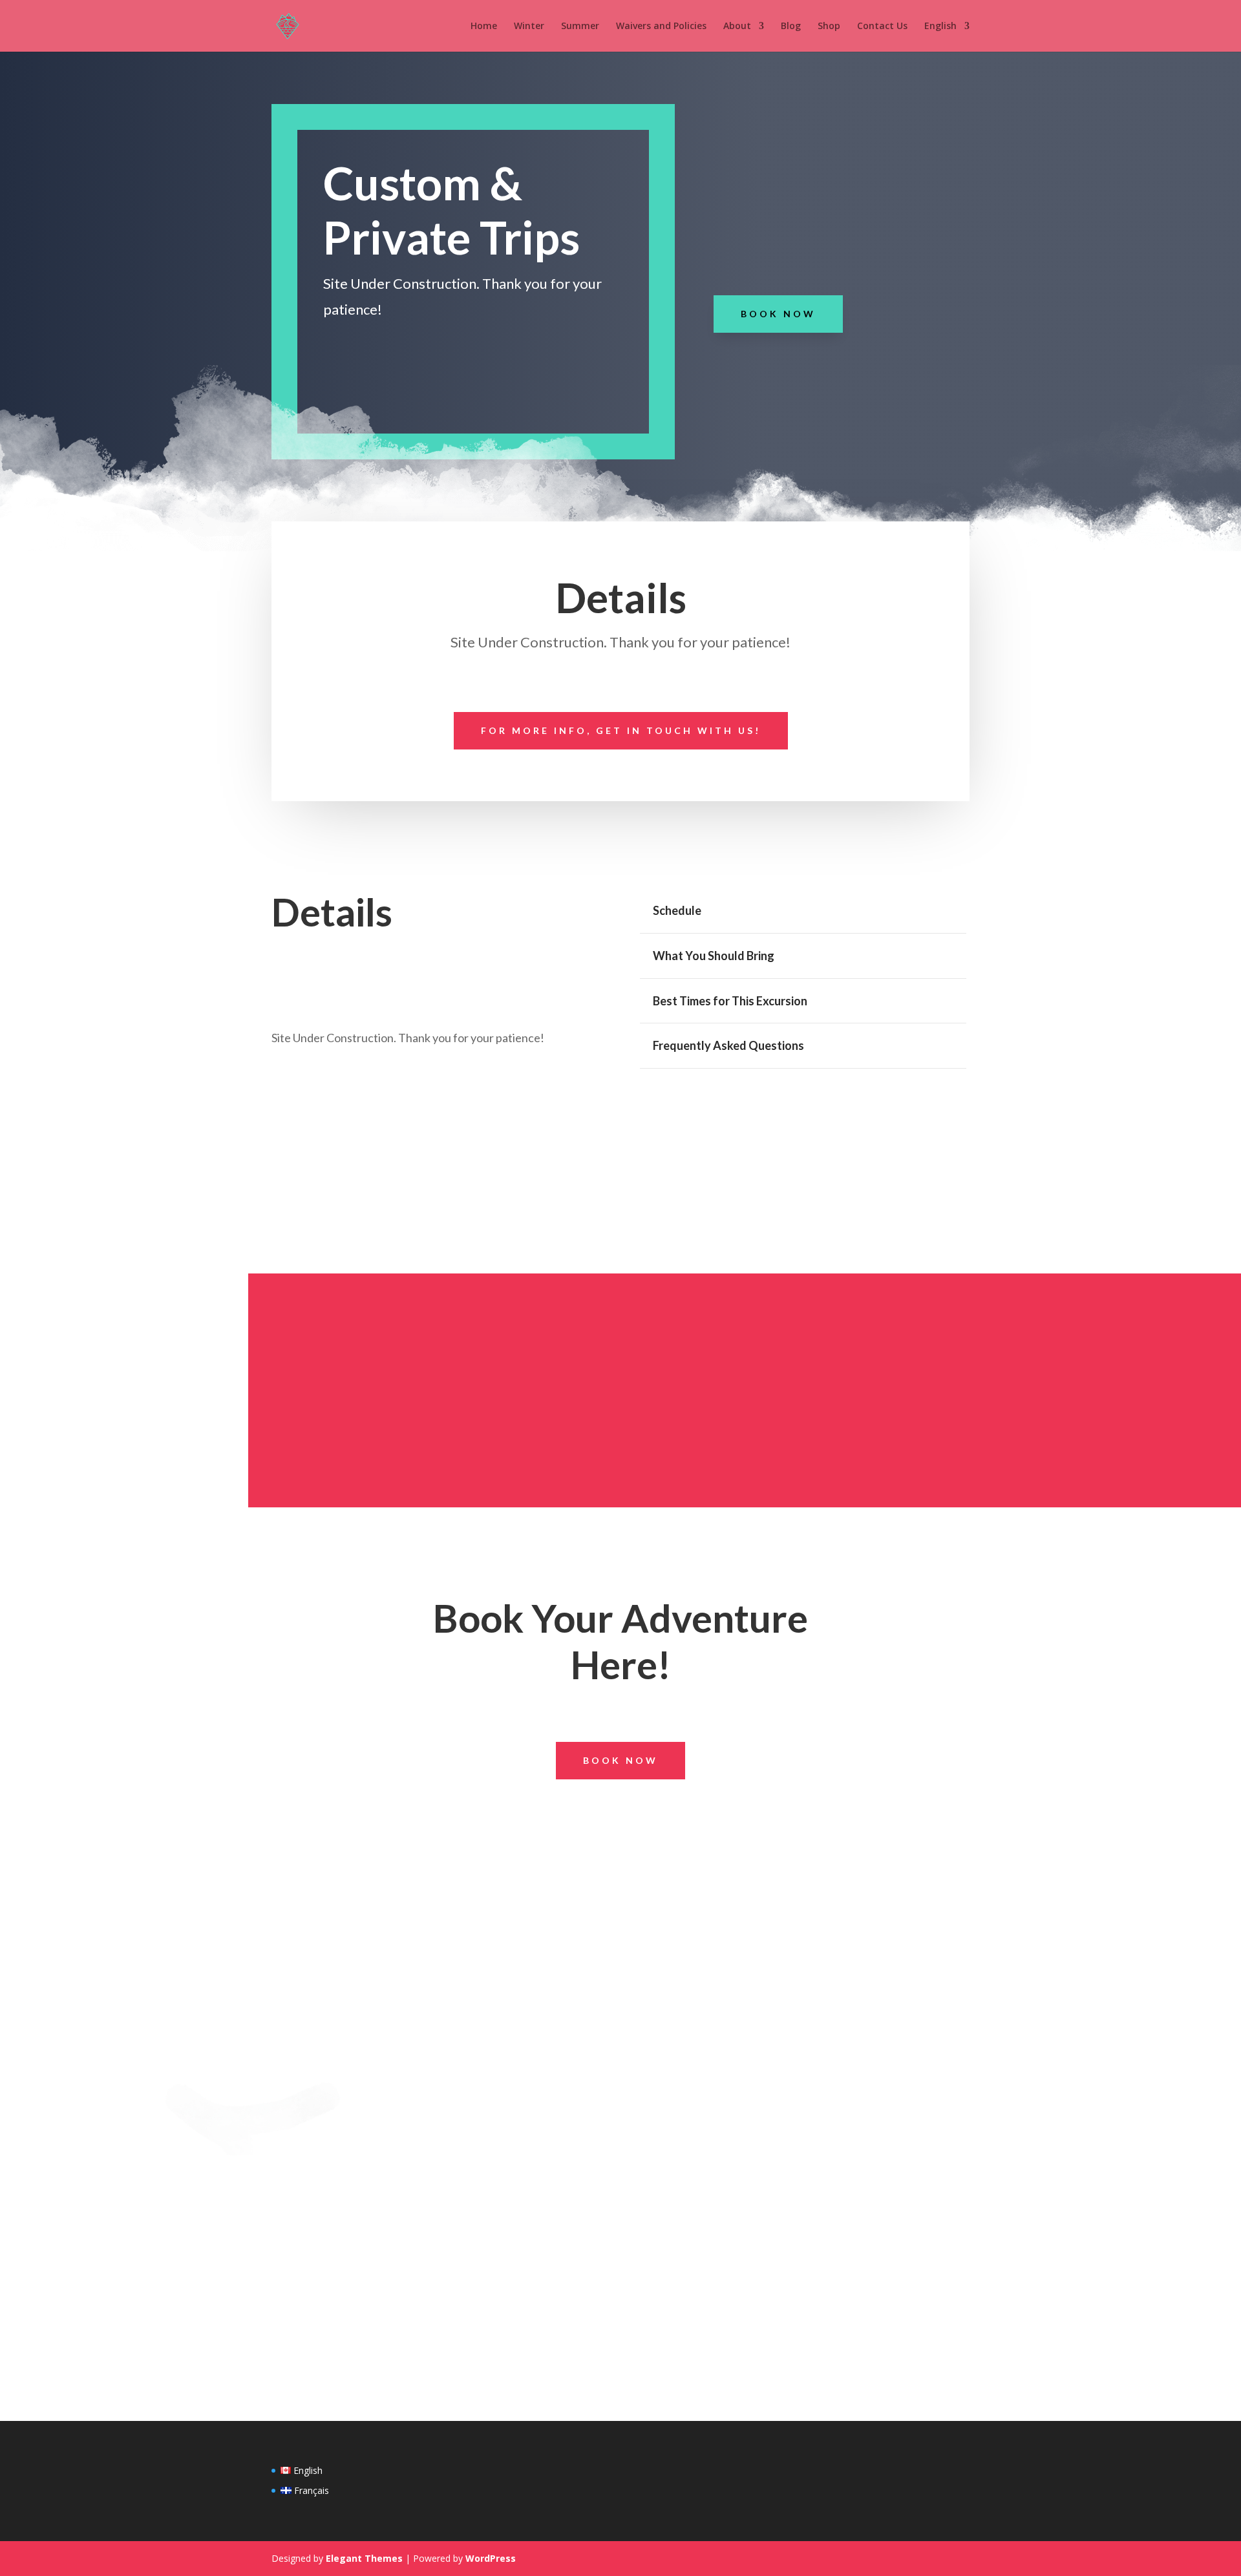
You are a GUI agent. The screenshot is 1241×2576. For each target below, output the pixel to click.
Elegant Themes (364, 2558)
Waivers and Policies (661, 26)
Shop (829, 26)
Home (484, 26)
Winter (529, 26)
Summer (580, 26)
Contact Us (882, 26)
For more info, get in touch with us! (621, 730)
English (940, 26)
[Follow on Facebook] (601, 1822)
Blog (791, 26)
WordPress (491, 2558)
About (737, 26)
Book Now (778, 314)
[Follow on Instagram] (640, 1822)
